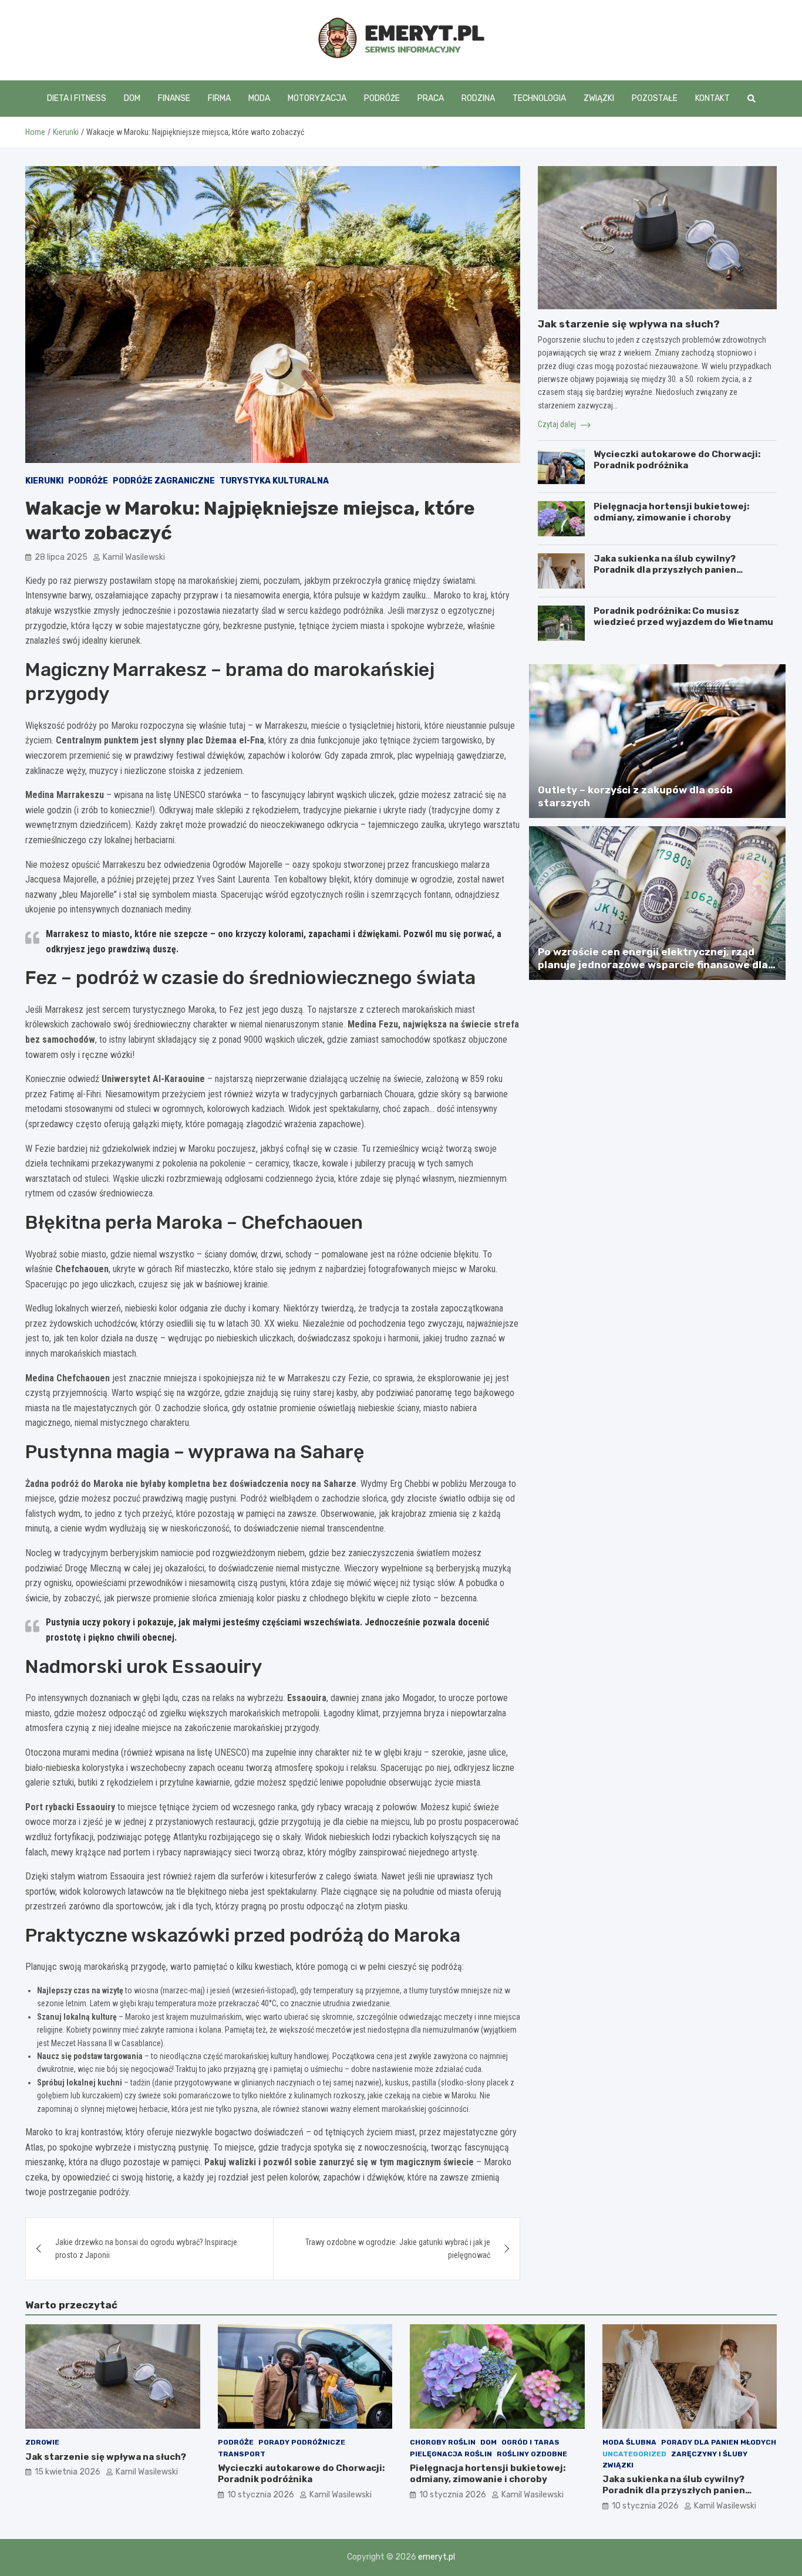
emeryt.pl (437, 2557)
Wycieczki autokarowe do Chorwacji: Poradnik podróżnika (677, 460)
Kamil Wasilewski (134, 557)
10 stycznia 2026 (261, 2495)
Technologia (539, 98)
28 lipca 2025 (61, 557)
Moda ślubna (629, 2442)
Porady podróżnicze (302, 2442)
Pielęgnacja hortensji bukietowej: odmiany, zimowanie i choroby (671, 512)
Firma (219, 98)
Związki (599, 98)
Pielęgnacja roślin (451, 2454)
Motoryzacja (317, 98)
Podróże (382, 98)
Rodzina (478, 98)
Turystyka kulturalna (274, 481)
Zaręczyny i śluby (709, 2454)
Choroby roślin (443, 2442)
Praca (431, 98)
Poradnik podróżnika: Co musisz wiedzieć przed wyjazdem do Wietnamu (683, 617)
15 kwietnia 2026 (68, 2472)
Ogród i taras (530, 2442)
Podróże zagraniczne (164, 481)
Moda (259, 98)
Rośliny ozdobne (532, 2454)
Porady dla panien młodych (719, 2442)
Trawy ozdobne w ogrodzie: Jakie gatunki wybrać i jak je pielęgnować (398, 2249)
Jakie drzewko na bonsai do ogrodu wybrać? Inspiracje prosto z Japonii (146, 2249)
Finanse (174, 98)
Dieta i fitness (77, 98)
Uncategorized (634, 2454)
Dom (132, 98)
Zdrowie (42, 2442)
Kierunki (44, 481)
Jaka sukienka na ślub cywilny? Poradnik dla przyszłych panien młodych (665, 570)
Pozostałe (655, 98)
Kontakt (712, 98)
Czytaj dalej (558, 424)
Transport (242, 2454)
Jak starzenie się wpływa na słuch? (629, 324)
